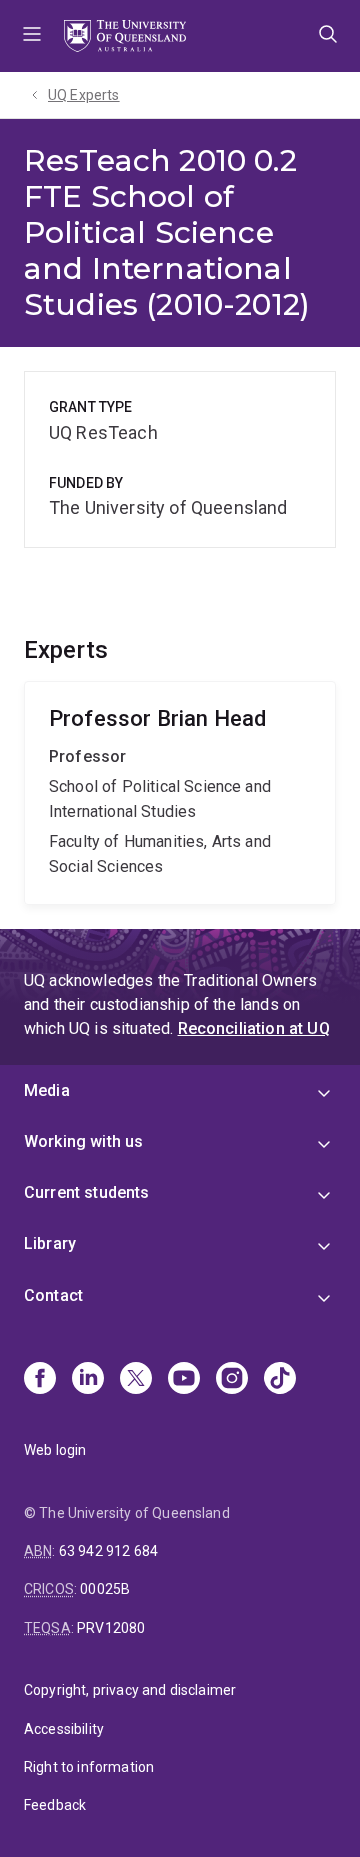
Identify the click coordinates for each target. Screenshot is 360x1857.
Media (47, 1090)
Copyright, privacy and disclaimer (130, 1690)
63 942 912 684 (108, 1551)
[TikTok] (280, 1380)
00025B (105, 1589)
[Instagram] (232, 1380)
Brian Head (180, 793)
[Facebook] (40, 1380)
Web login (55, 1450)
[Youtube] (184, 1380)
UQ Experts (84, 95)
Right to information (89, 1767)
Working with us (83, 1141)
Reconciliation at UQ (254, 1028)
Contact (53, 1295)
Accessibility (64, 1729)
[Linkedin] (88, 1380)
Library (50, 1243)
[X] (136, 1380)
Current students (87, 1192)
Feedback (55, 1805)
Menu (32, 36)
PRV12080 (111, 1628)
